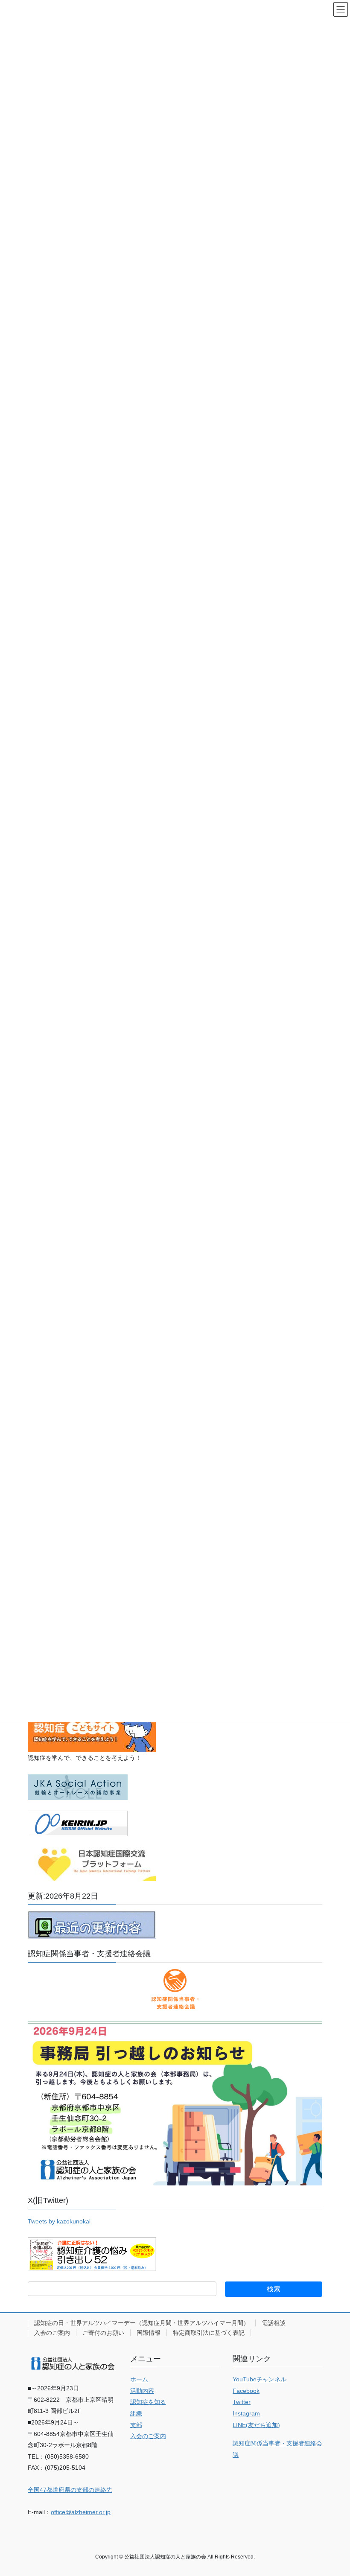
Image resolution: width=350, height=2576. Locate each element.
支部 (136, 2425)
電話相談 (274, 2323)
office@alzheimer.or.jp (81, 2512)
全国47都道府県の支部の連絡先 (70, 2490)
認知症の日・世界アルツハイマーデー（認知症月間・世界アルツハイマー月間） (142, 2323)
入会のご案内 (52, 2333)
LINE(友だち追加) (256, 2425)
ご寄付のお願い (103, 2333)
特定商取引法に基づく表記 (209, 2333)
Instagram (246, 2413)
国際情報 (149, 2333)
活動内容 (142, 2391)
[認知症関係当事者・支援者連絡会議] (175, 1989)
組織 (136, 2413)
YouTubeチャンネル (260, 2379)
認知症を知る (148, 2402)
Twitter (242, 2402)
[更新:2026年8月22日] (92, 1925)
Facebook (246, 2391)
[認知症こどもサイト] (92, 1730)
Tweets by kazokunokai (59, 2221)
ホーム (139, 2379)
